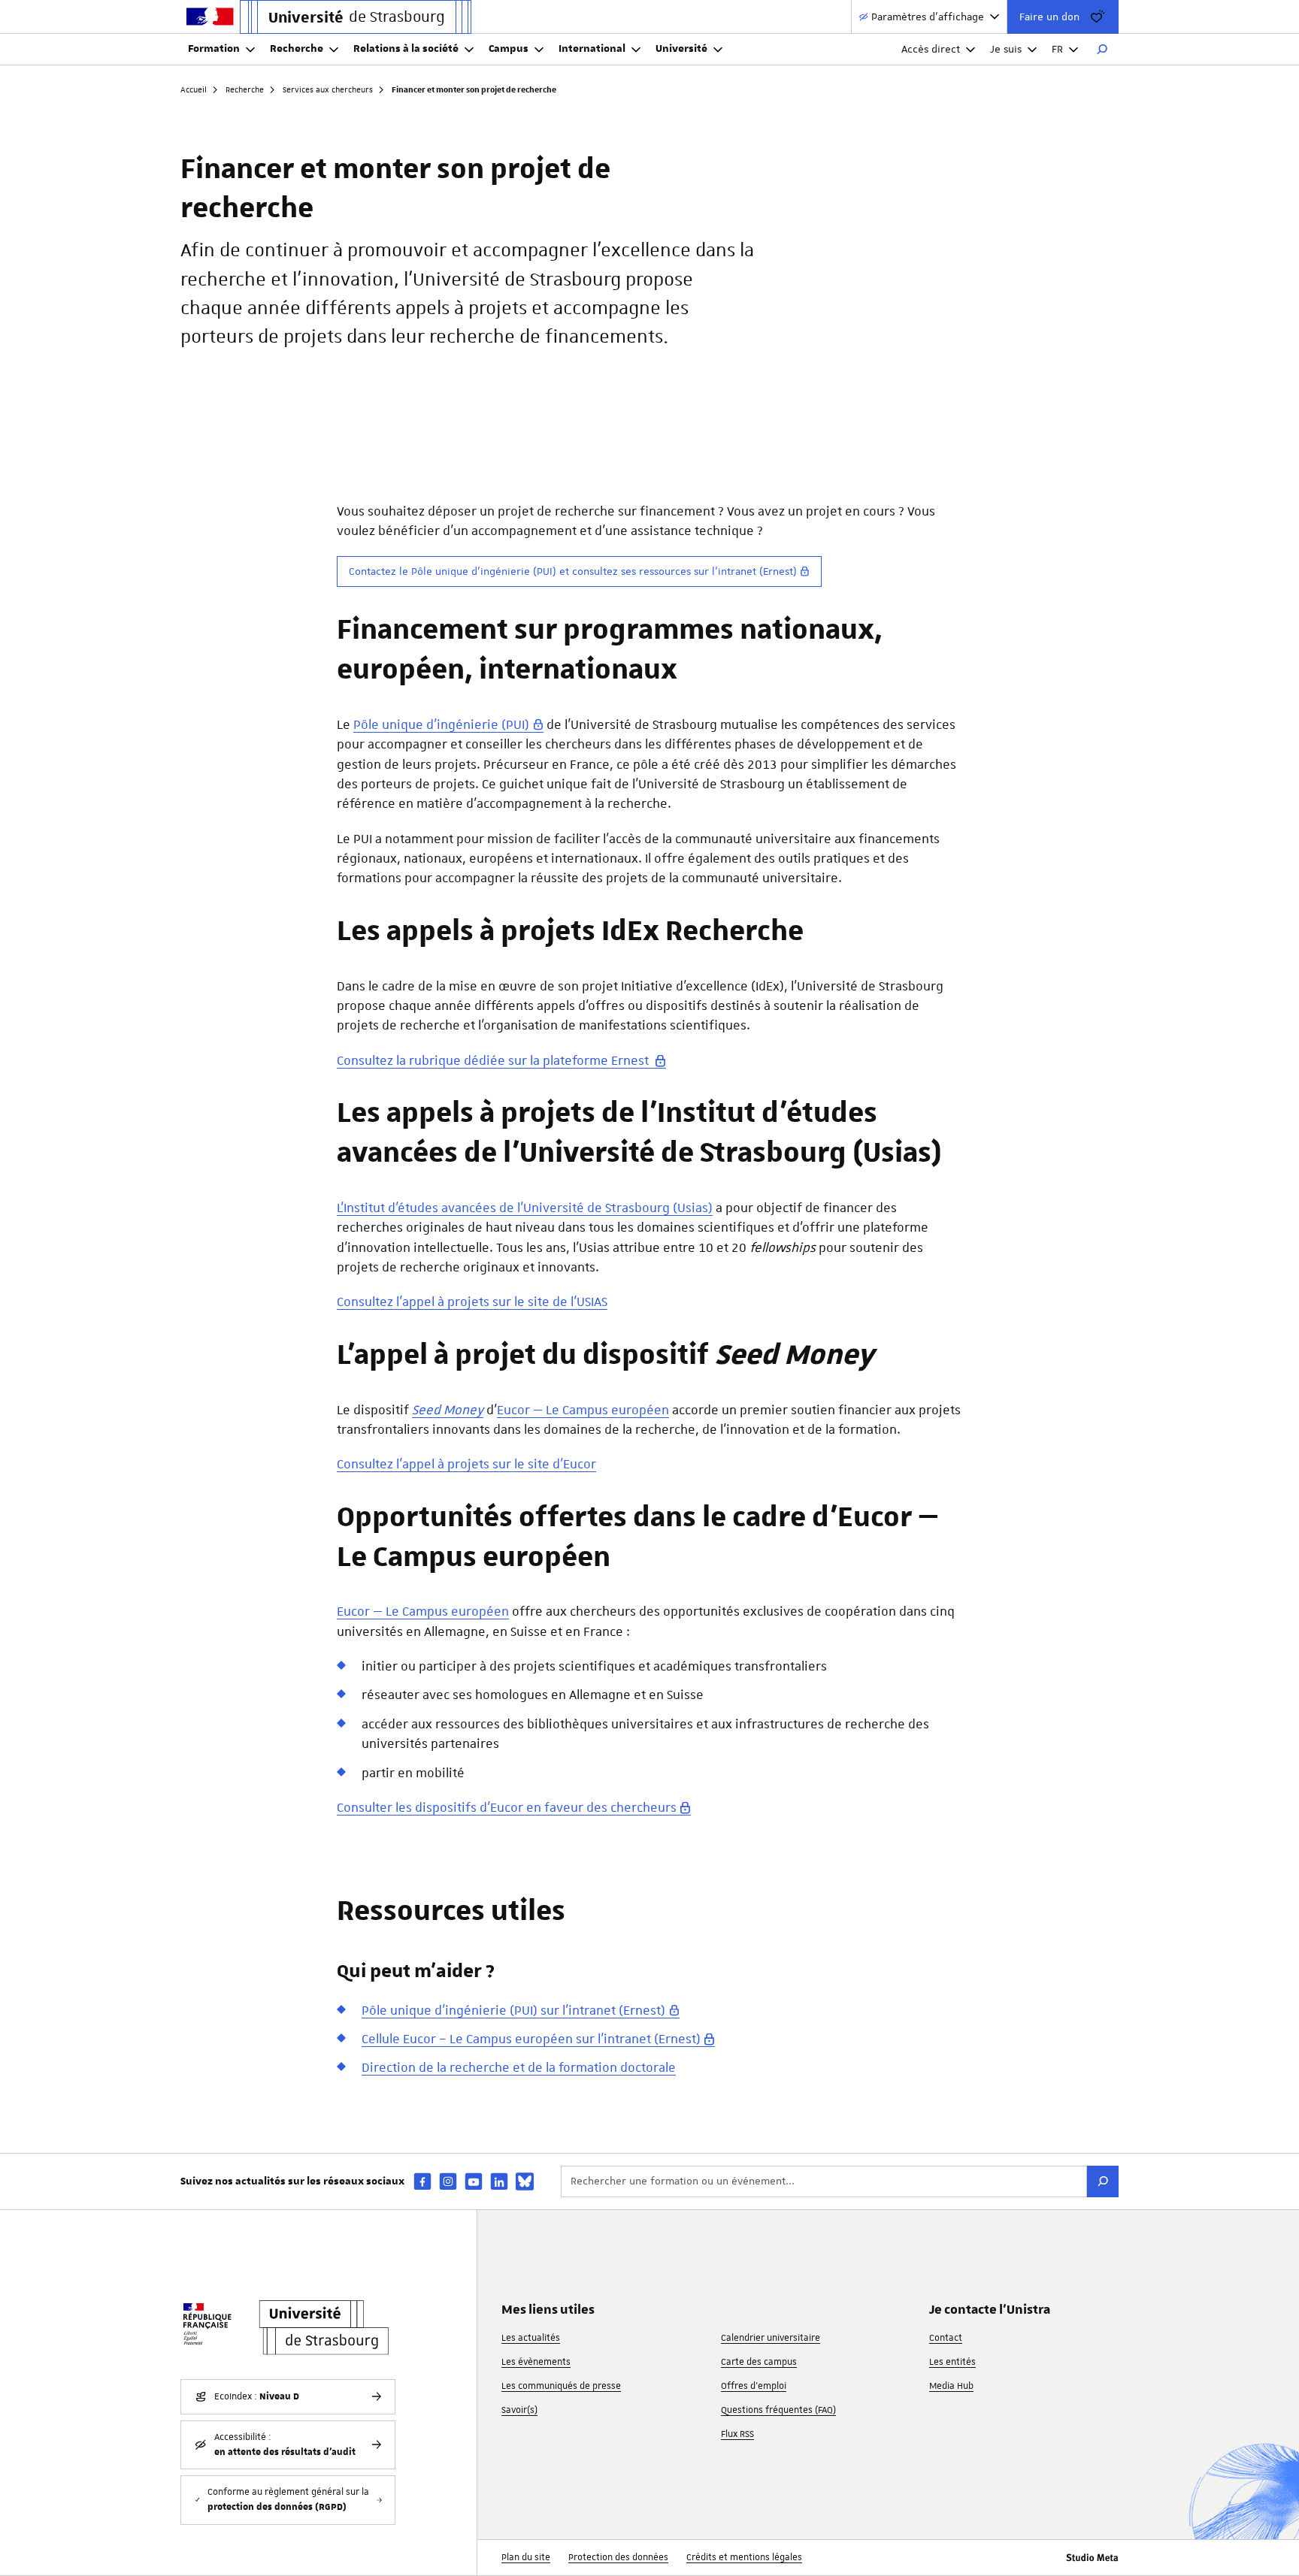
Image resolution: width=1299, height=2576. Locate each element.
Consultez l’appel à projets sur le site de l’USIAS (472, 1302)
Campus (509, 49)
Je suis (1006, 49)
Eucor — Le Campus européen (583, 1410)
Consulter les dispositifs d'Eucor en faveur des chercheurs (507, 1807)
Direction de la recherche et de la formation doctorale (519, 2067)
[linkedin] (499, 2181)
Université (681, 49)
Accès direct (931, 49)
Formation (214, 49)
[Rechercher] (1102, 50)
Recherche (297, 49)
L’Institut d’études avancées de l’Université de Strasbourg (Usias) (525, 1208)
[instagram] (448, 2181)
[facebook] (422, 2181)
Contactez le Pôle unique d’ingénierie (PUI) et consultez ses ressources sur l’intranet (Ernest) (573, 571)
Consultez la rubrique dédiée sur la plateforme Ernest (494, 1060)
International (592, 49)
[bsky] (525, 2181)
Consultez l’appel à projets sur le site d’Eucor (466, 1464)
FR (1057, 49)
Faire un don (1049, 17)
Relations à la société (406, 49)
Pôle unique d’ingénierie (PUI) (441, 724)
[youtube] (474, 2181)
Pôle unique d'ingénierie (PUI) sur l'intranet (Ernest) (513, 2010)
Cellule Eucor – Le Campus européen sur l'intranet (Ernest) (531, 2039)
